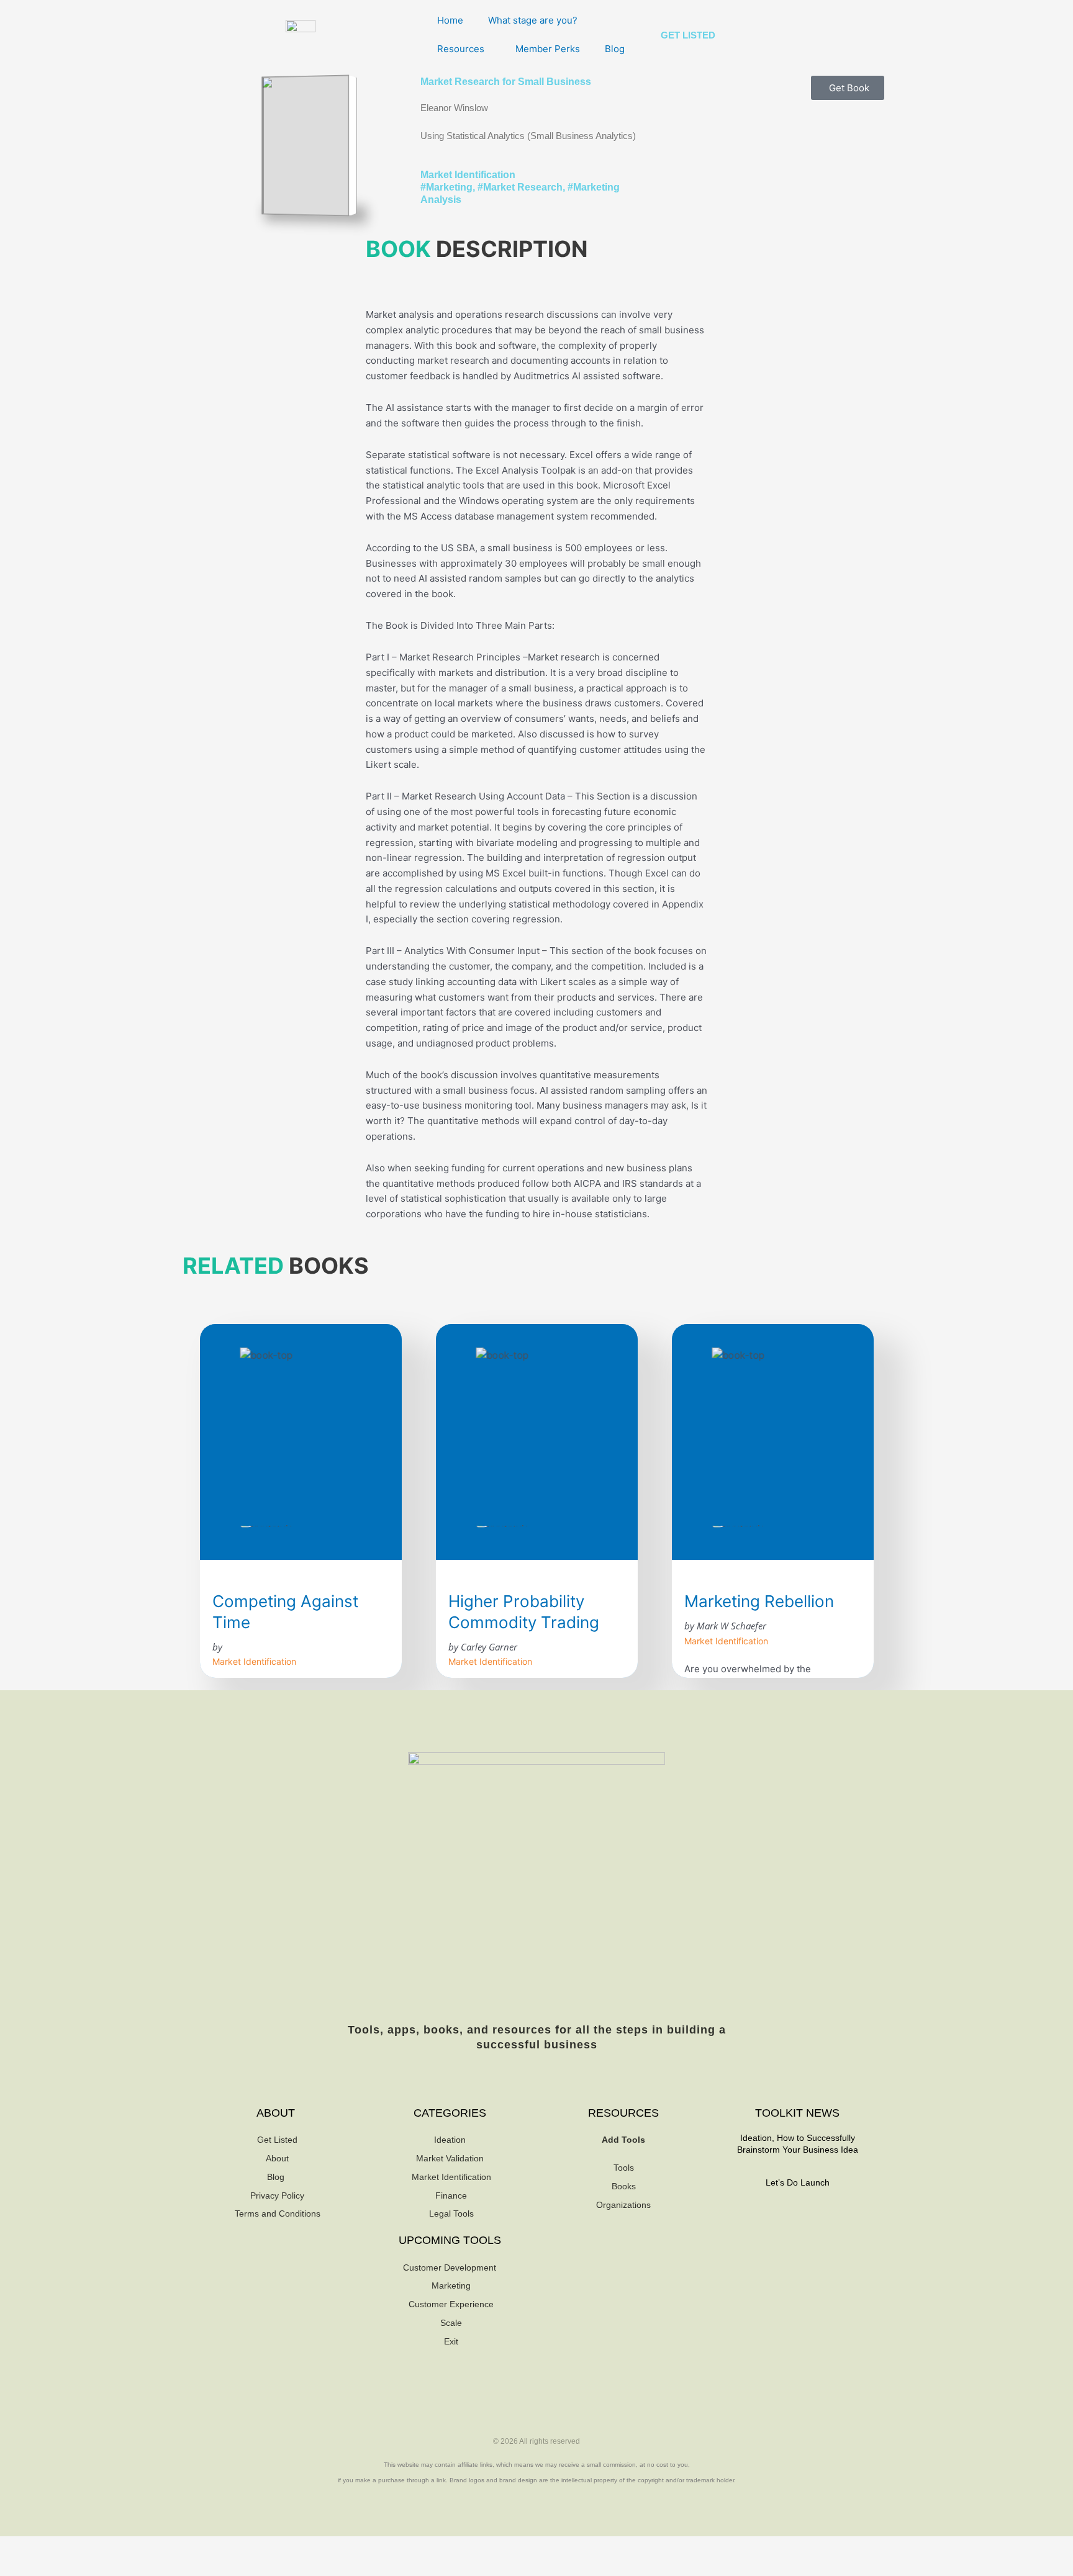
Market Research (523, 187)
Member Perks (548, 49)
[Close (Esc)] (138, 2547)
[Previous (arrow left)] (19, 2567)
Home (450, 20)
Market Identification (468, 175)
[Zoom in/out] (19, 2547)
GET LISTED (688, 35)
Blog (615, 49)
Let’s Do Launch (798, 2182)
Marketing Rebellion (759, 1601)
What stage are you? (533, 20)
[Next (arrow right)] (58, 2567)
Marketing (449, 187)
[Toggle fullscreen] (58, 2547)
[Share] (98, 2547)
